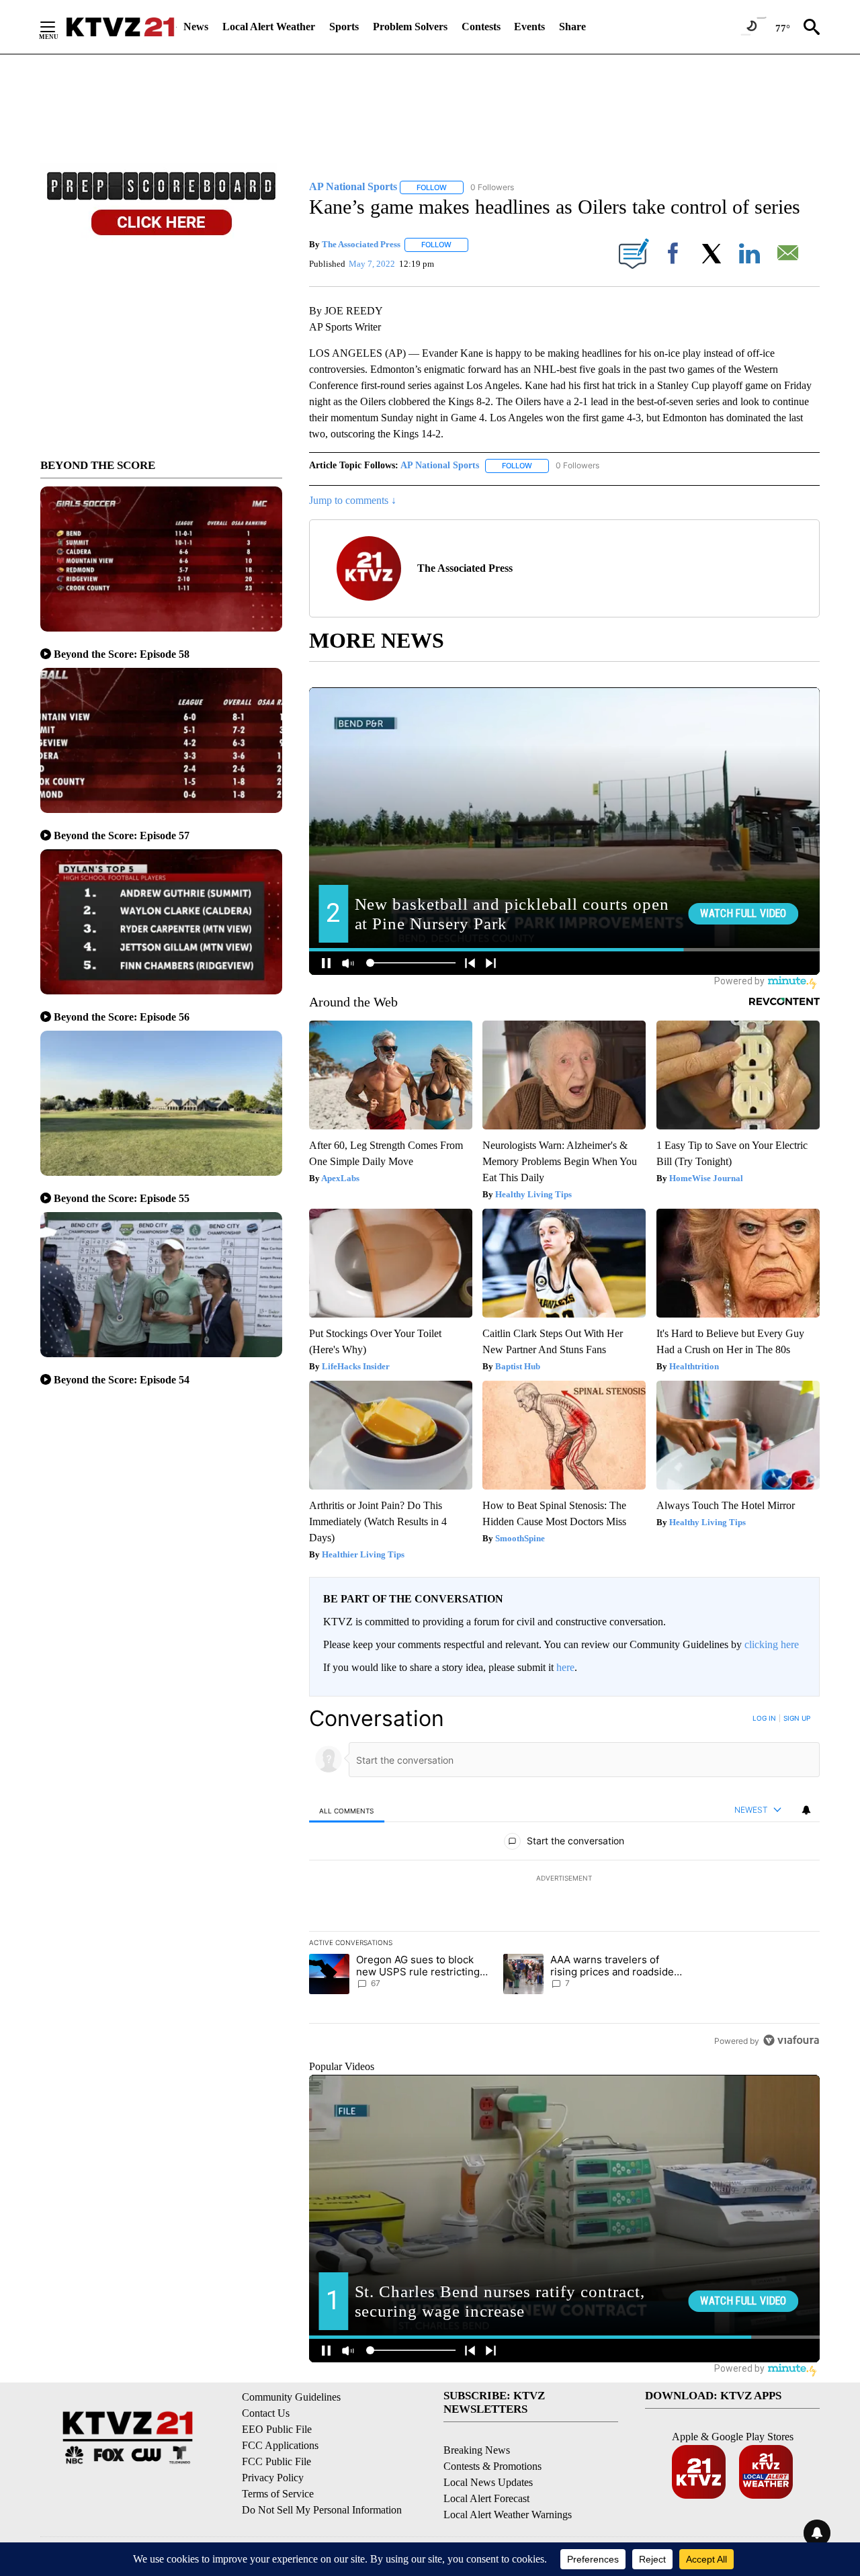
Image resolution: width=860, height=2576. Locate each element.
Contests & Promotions (492, 2466)
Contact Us (266, 2413)
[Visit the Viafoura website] (791, 2040)
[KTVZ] (120, 27)
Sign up (797, 1718)
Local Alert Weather (269, 27)
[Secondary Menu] (58, 27)
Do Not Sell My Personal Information (322, 2510)
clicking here (772, 1644)
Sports (344, 27)
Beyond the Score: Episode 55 (122, 1198)
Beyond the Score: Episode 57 (122, 835)
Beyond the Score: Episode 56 (122, 1017)
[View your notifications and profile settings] (806, 1810)
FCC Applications (280, 2445)
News (196, 27)
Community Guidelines (291, 2397)
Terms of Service (278, 2494)
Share (572, 27)
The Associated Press (361, 244)
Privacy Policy (273, 2478)
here (565, 1667)
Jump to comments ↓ (353, 500)
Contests (481, 27)
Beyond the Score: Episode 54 (122, 1380)
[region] (564, 1879)
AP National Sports (440, 465)
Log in (764, 1718)
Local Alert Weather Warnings (508, 2515)
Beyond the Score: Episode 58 (122, 654)
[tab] (347, 1810)
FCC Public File (276, 2461)
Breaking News (477, 2450)
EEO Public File (277, 2429)
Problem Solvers (410, 27)
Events (529, 27)
